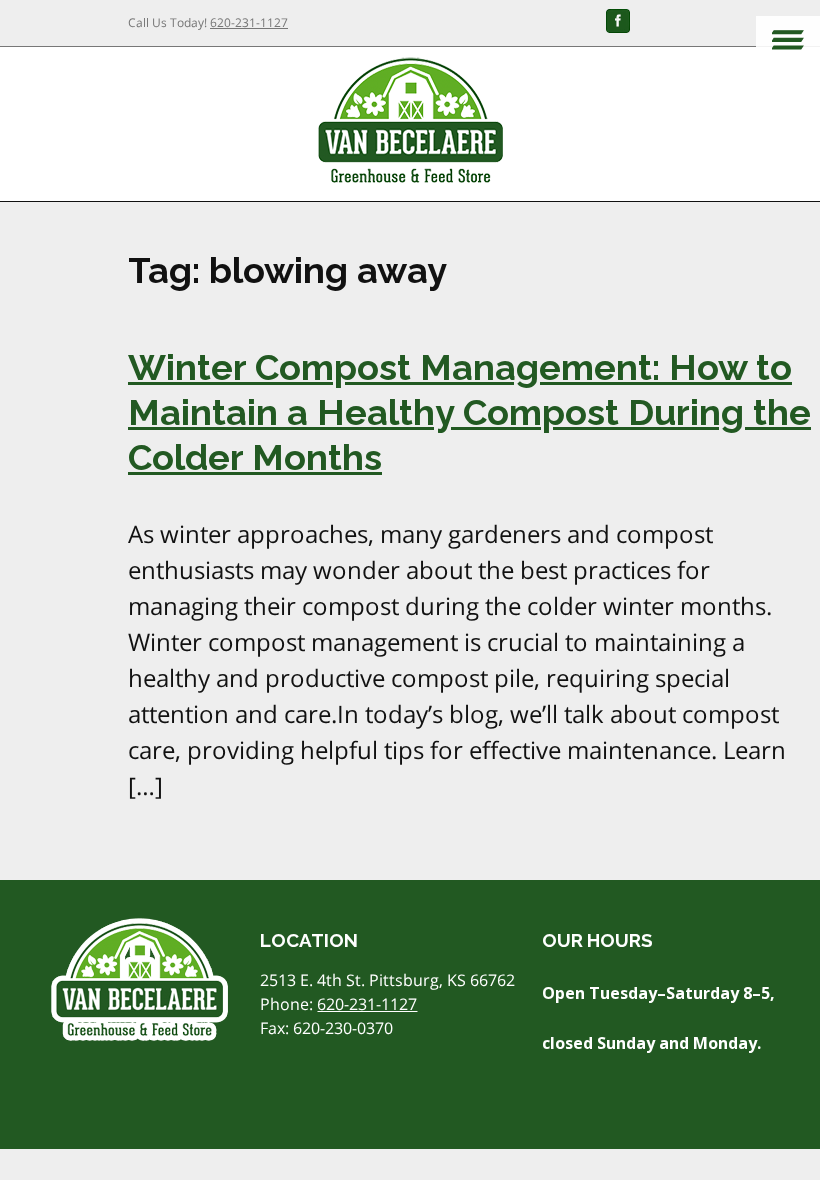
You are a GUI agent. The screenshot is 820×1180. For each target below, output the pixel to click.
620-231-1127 (249, 22)
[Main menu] (788, 41)
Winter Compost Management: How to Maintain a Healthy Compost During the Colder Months (469, 412)
